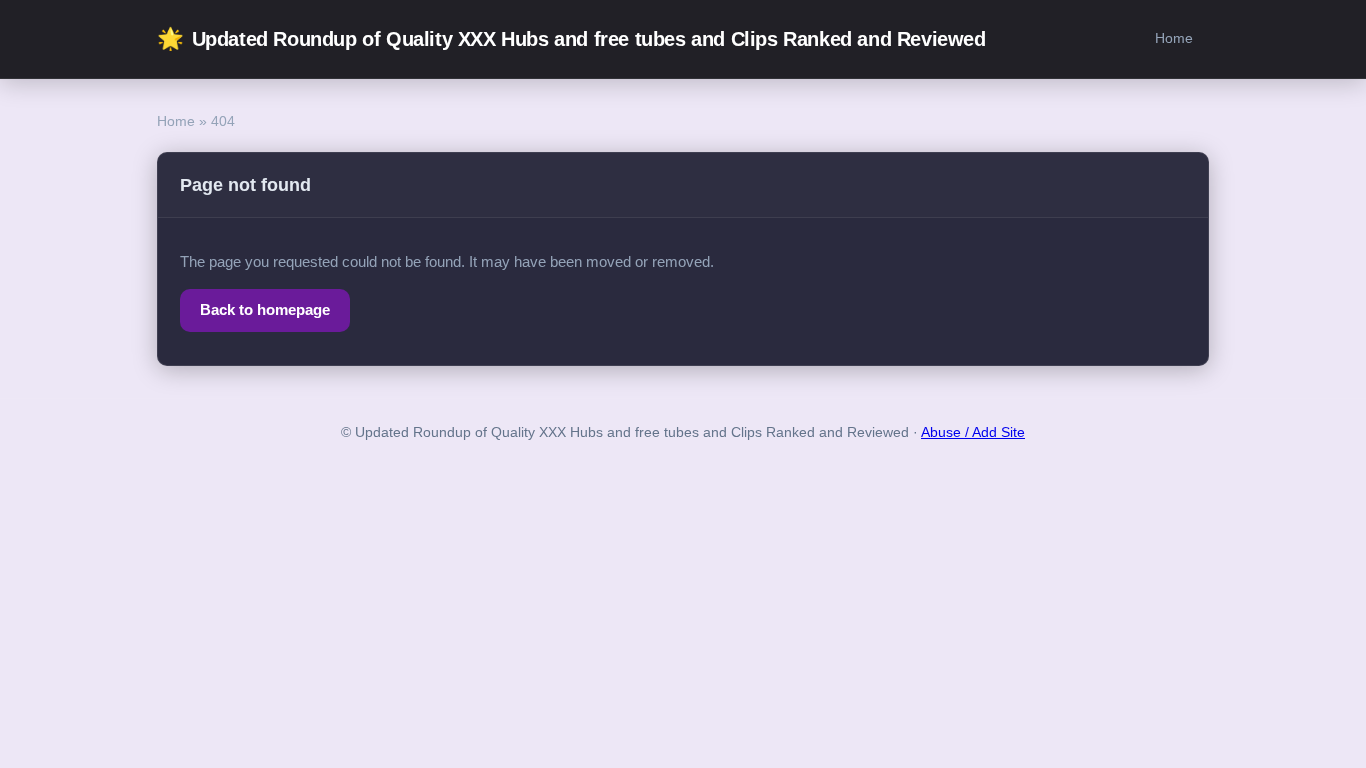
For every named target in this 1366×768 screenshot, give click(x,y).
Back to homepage (265, 309)
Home (1174, 38)
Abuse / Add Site (973, 432)
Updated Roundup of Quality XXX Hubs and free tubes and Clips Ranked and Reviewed (571, 38)
